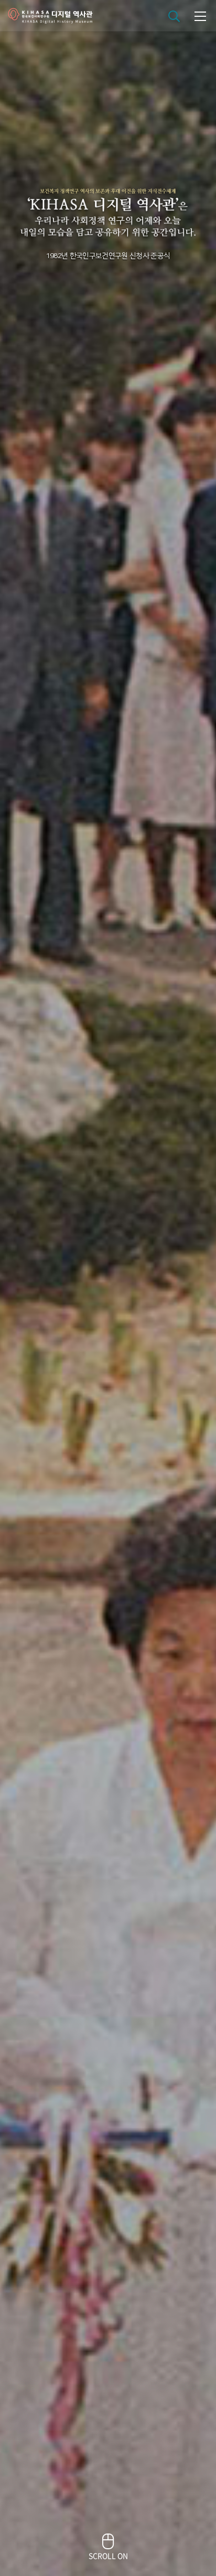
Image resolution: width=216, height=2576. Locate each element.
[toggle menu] (200, 16)
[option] (108, 1288)
